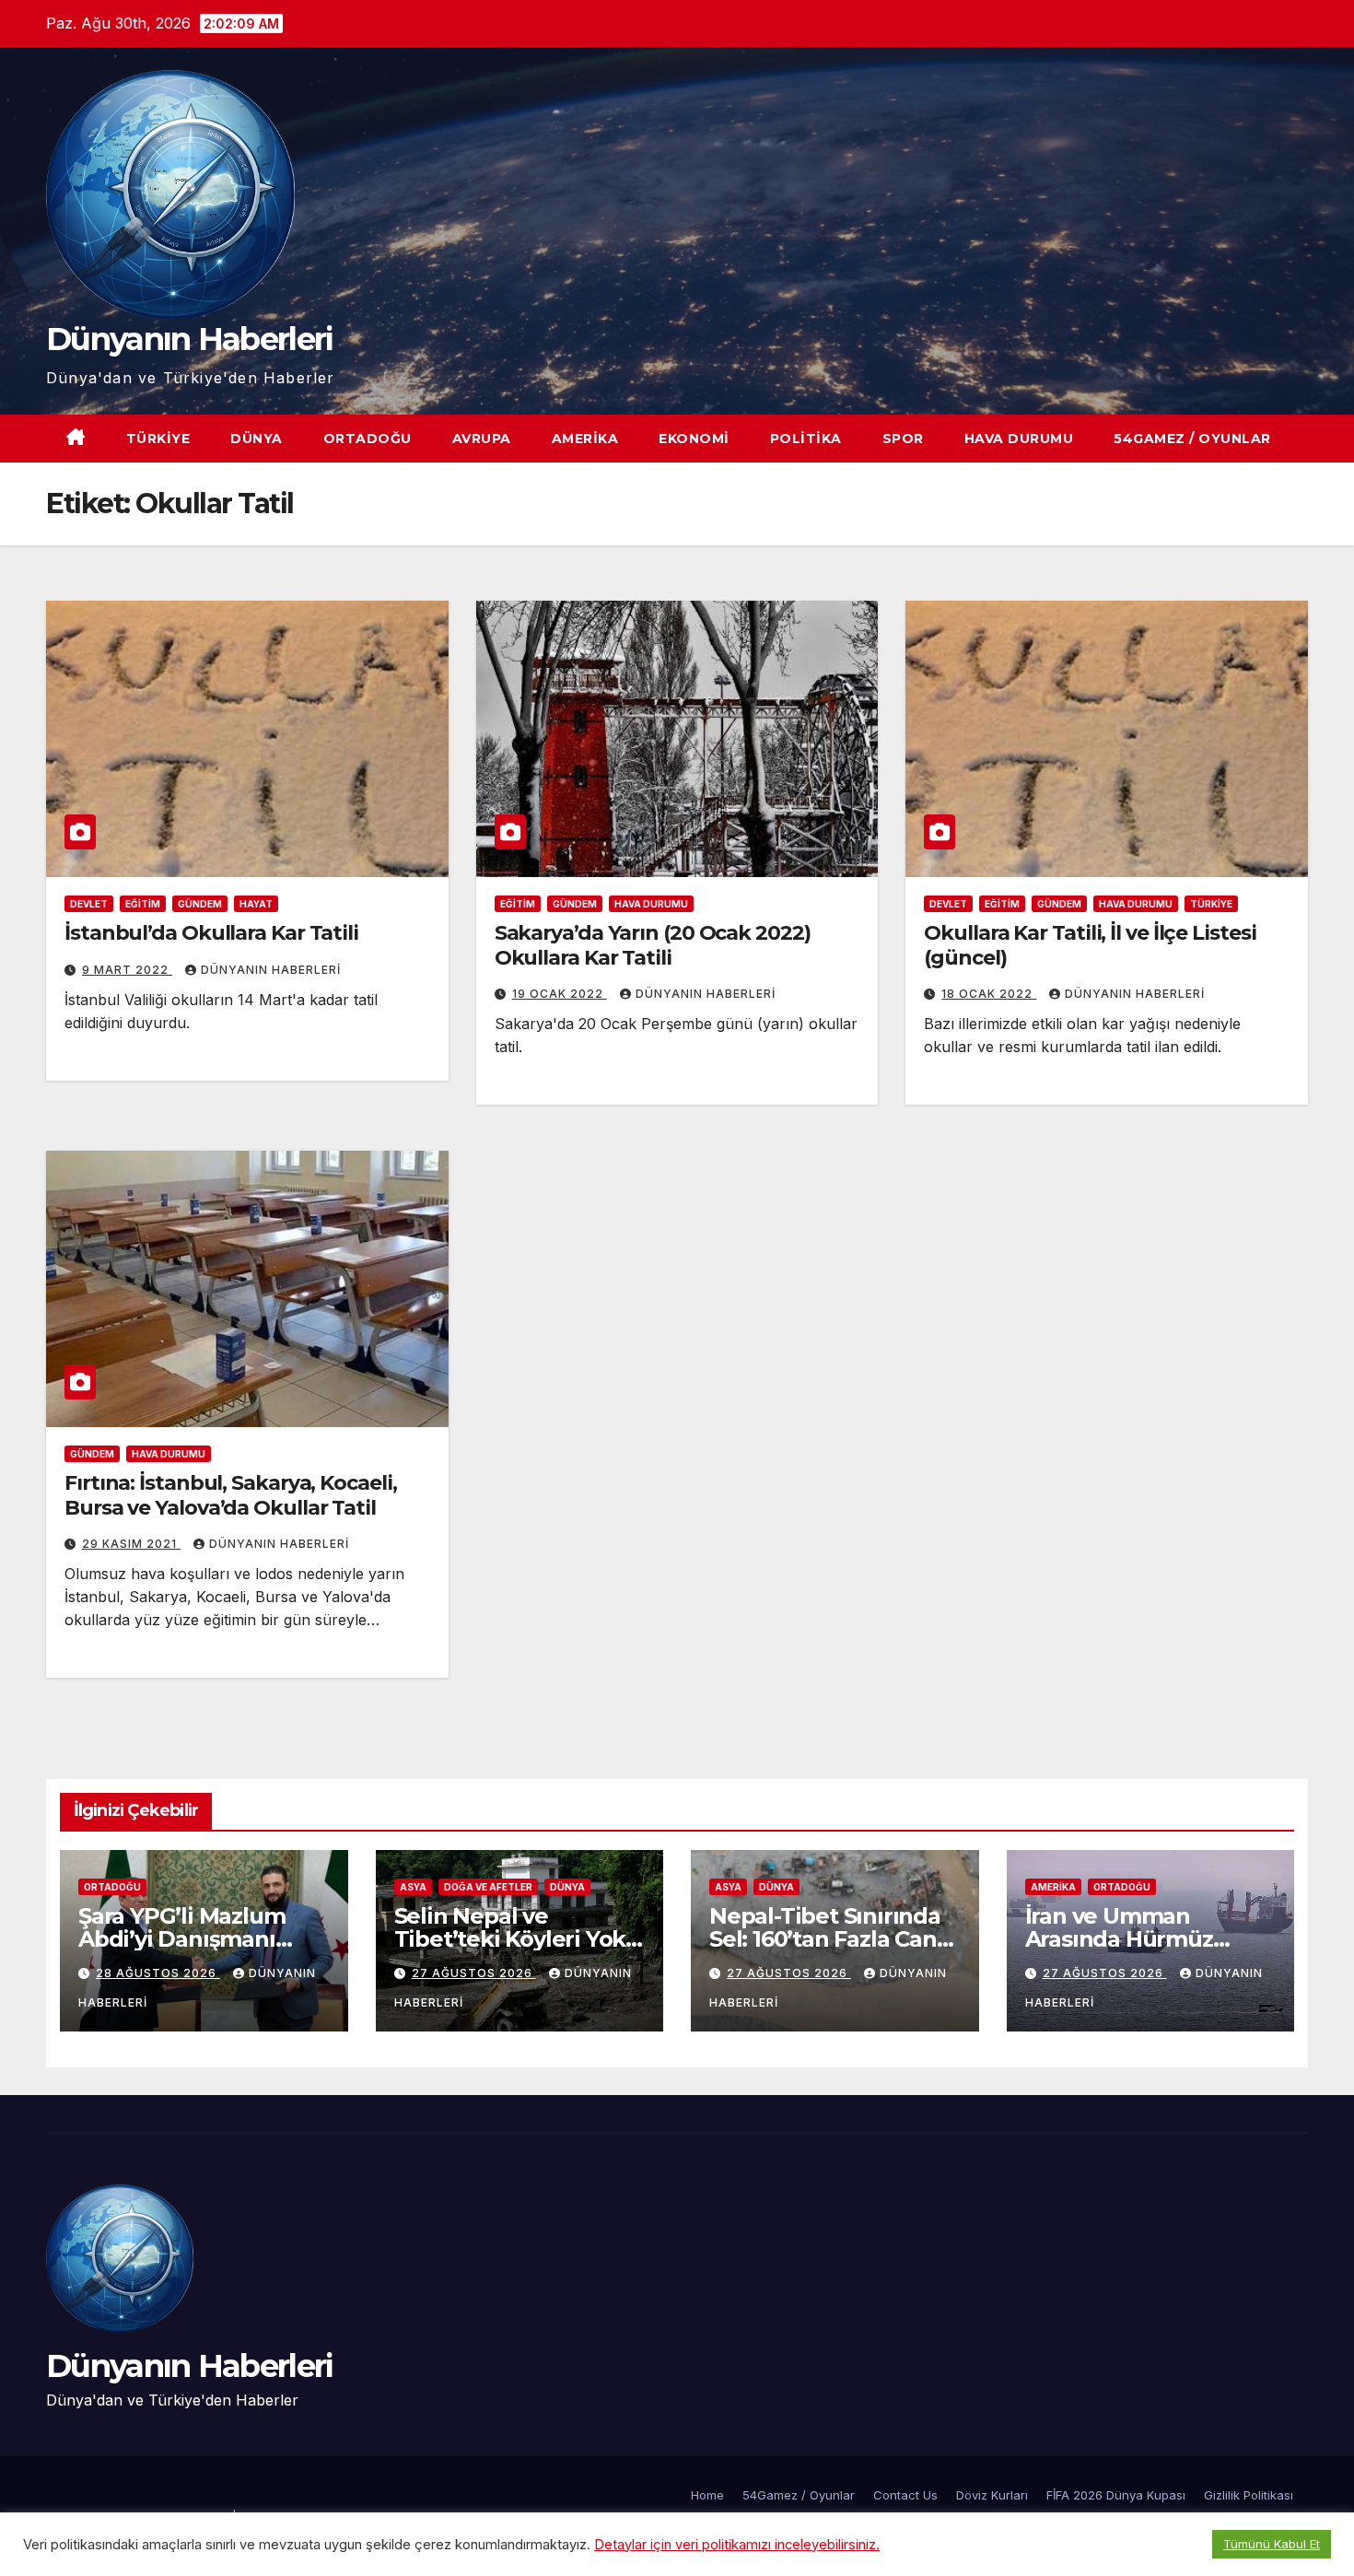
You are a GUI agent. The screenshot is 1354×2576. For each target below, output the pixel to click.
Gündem (200, 904)
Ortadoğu (368, 439)
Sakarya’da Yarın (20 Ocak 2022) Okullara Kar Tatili (653, 945)
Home (707, 2495)
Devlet (89, 904)
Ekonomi (694, 439)
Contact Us (905, 2495)
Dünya (257, 439)
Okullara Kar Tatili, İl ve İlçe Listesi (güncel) (1090, 945)
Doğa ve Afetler (488, 1887)
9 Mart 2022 (127, 970)
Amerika (585, 439)
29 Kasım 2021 (131, 1544)
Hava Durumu (1019, 439)
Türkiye (158, 439)
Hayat (256, 904)
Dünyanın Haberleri (189, 339)
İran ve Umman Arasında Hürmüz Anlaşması (1119, 1939)
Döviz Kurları (992, 2495)
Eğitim (143, 904)
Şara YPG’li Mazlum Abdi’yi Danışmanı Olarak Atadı (181, 1939)
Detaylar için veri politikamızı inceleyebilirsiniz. (737, 2545)
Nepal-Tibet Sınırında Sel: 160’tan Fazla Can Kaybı (825, 1939)
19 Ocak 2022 (560, 994)
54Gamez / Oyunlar (1192, 439)
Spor (903, 439)
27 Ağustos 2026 (474, 1973)
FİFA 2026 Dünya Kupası (1116, 2495)
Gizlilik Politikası (1249, 2495)
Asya (413, 1887)
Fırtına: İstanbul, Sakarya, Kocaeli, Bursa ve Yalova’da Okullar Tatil (230, 1495)
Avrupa (482, 439)
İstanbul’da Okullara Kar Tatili (211, 933)
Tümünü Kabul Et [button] (1272, 2544)
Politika (806, 439)
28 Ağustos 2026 (158, 1973)
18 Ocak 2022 (989, 994)
